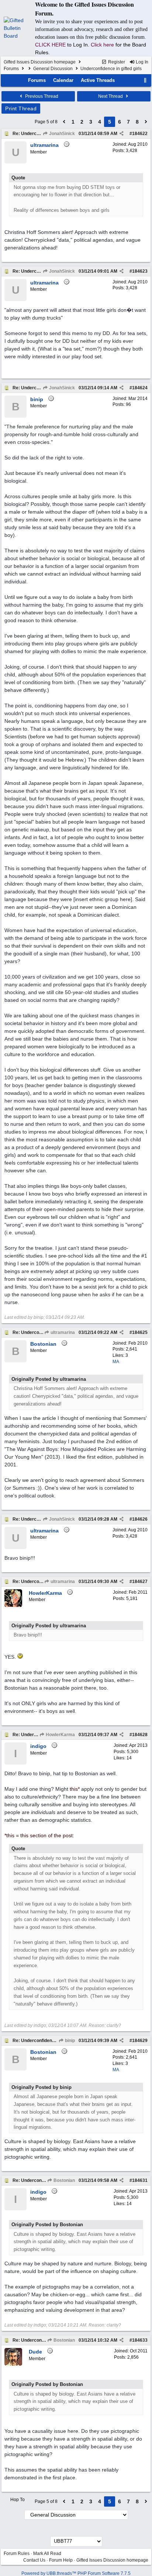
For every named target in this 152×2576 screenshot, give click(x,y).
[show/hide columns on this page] (145, 80)
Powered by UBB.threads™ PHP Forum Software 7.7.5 (76, 2573)
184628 (140, 1735)
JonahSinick (61, 134)
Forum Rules (17, 2553)
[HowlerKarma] (13, 1606)
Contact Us (34, 2560)
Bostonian (64, 2180)
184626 (140, 1519)
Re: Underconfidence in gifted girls (49, 2041)
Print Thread (21, 108)
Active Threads (98, 80)
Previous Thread (41, 96)
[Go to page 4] (64, 122)
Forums (11, 69)
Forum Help (61, 2560)
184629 (140, 2041)
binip (69, 2041)
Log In (141, 62)
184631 (140, 2180)
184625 (140, 1332)
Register (116, 62)
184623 (140, 271)
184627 (140, 1582)
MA (116, 1362)
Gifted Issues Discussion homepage (40, 62)
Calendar (63, 80)
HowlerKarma (60, 1735)
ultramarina (62, 1332)
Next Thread (111, 96)
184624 (140, 388)
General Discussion (53, 69)
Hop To (18, 2500)
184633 (140, 2340)
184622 (140, 134)
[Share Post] (122, 134)
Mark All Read (47, 2553)
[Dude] (13, 2364)
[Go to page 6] (146, 122)
